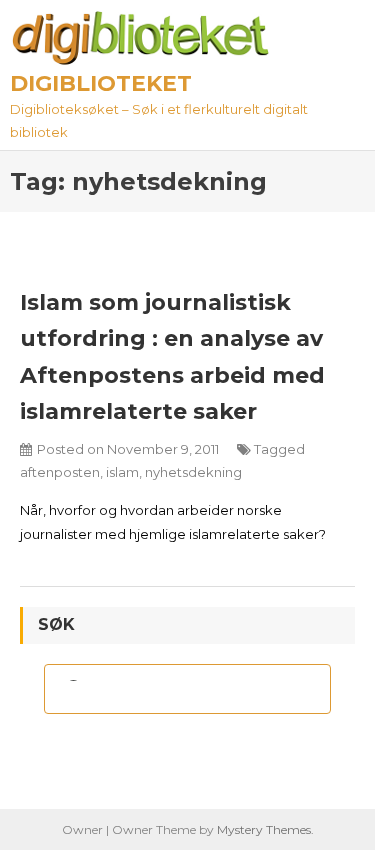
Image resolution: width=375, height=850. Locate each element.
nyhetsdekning (193, 472)
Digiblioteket (101, 83)
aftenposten (60, 472)
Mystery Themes (264, 829)
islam (122, 472)
